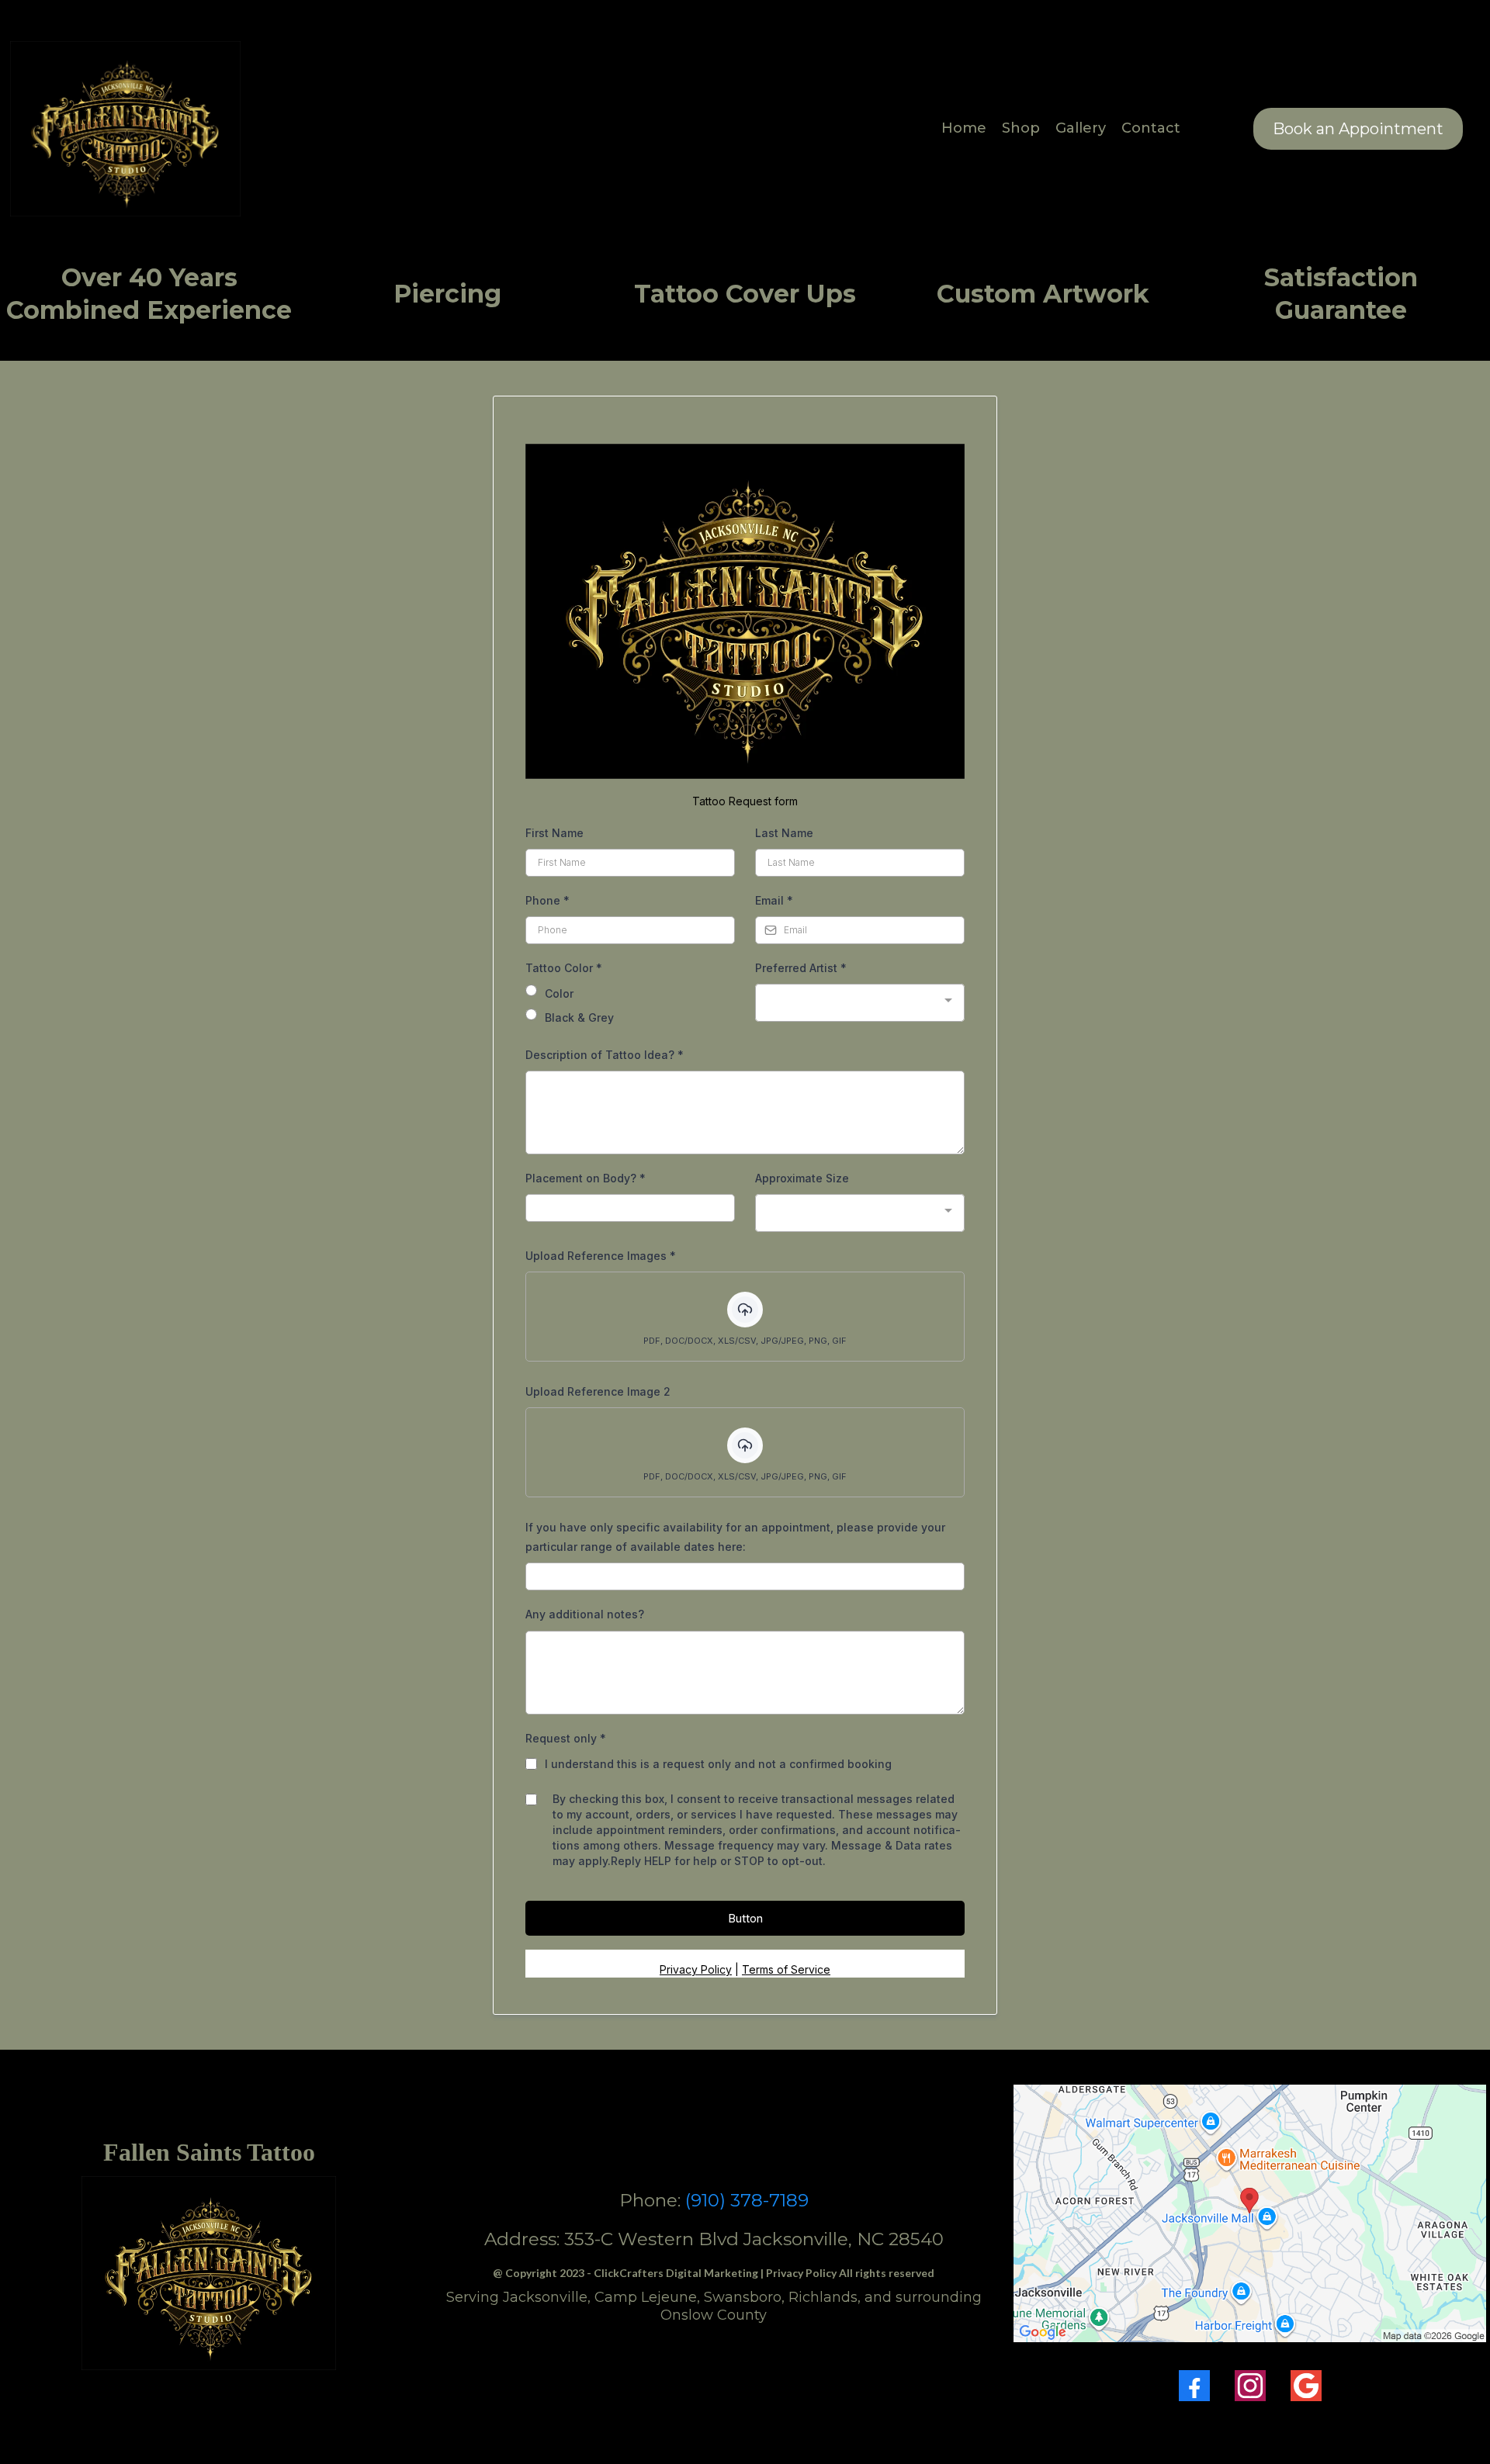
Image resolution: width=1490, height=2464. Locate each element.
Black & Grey (579, 1017)
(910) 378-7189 (747, 2200)
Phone (547, 900)
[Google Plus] (1306, 2386)
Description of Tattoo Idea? (605, 1055)
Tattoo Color (564, 968)
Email (774, 900)
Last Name (784, 833)
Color (559, 993)
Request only (566, 1738)
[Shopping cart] (1204, 129)
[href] (1250, 2213)
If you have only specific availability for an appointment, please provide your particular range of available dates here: (735, 1537)
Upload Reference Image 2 (598, 1391)
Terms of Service (786, 1969)
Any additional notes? (585, 1614)
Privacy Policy (696, 1969)
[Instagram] (1250, 2386)
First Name (554, 833)
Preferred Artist (801, 968)
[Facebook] (1194, 2386)
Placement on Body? (586, 1178)
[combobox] (860, 1003)
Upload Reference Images (601, 1256)
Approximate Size (802, 1178)
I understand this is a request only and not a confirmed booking (718, 1764)
